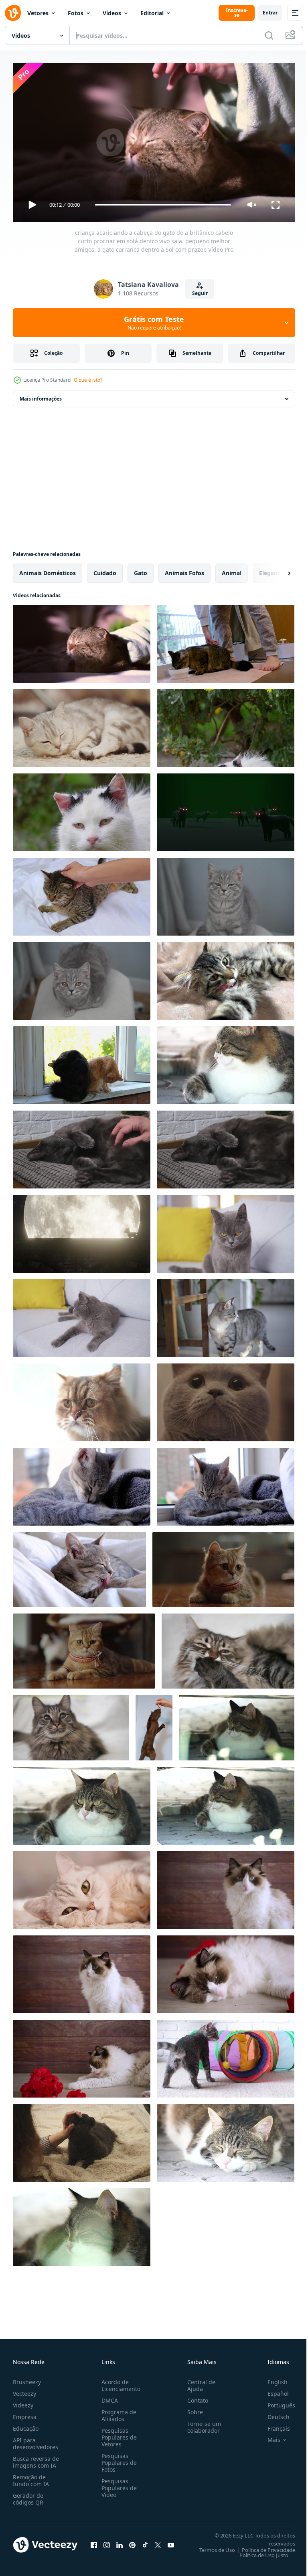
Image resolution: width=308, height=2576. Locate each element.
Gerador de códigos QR (28, 2495)
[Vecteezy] (13, 13)
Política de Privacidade (262, 2546)
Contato (195, 2397)
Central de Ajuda (198, 2382)
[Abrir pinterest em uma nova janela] (132, 2541)
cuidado (105, 570)
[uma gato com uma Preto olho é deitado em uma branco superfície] (71, 1724)
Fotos (76, 13)
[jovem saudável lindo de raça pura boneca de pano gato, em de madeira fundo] (226, 1887)
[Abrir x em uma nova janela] (158, 2541)
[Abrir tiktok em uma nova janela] (145, 2541)
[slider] (163, 205)
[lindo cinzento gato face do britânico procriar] (82, 1887)
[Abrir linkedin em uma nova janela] (120, 2541)
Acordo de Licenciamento (119, 2382)
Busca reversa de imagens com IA (36, 2458)
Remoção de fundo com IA (31, 2477)
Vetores (38, 13)
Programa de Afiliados (117, 2412)
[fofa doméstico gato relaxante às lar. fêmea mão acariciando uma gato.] (226, 1146)
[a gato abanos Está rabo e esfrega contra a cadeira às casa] (226, 1315)
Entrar (270, 13)
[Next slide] (276, 570)
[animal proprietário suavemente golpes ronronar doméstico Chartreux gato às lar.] (82, 2140)
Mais (268, 2436)
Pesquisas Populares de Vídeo (118, 2484)
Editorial (152, 13)
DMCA (108, 2397)
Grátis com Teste (154, 323)
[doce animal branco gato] (226, 725)
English (272, 2378)
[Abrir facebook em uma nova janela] (94, 2541)
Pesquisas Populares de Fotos (118, 2459)
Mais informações (41, 396)
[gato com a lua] (82, 1231)
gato (141, 570)
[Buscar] (269, 35)
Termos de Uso (211, 2546)
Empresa (25, 2413)
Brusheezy (27, 2378)
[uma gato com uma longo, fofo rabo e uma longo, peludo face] (82, 1399)
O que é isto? (88, 380)
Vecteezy (24, 2390)
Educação (26, 2425)
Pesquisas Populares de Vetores (118, 2434)
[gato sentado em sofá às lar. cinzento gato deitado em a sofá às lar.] (82, 1315)
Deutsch (273, 2413)
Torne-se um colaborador (201, 2423)
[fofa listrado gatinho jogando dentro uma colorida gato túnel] (226, 2055)
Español (272, 2390)
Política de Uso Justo (258, 2552)
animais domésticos (48, 570)
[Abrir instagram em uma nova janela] (107, 2541)
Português (275, 2402)
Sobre (192, 2408)
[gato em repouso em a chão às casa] (82, 725)
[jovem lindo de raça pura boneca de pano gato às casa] (82, 1971)
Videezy (23, 2402)
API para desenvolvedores (35, 2440)
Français (273, 2425)
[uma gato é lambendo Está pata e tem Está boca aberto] (228, 1648)
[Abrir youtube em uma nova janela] (171, 2541)
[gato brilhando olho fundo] (226, 809)
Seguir (200, 293)
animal (232, 570)
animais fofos (184, 570)
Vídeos (112, 13)
